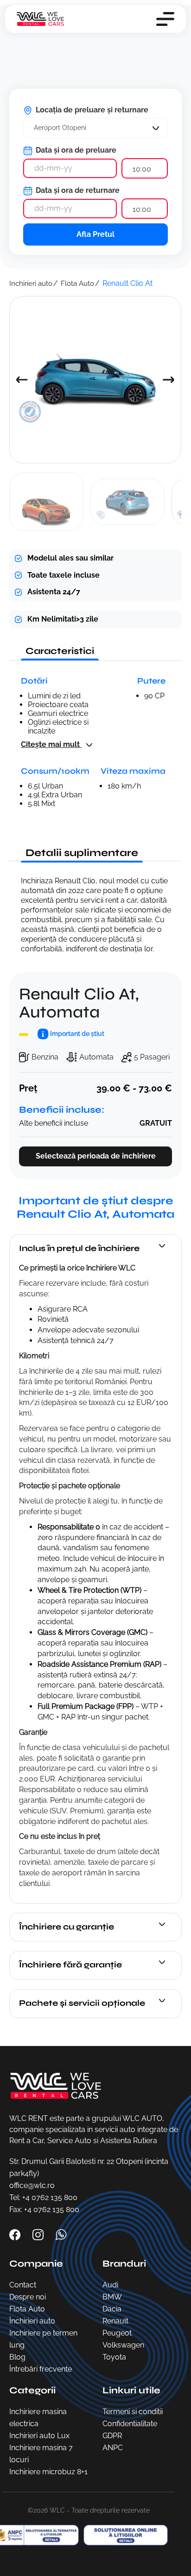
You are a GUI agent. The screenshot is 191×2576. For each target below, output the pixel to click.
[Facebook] (16, 2234)
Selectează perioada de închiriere (96, 1156)
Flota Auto (77, 283)
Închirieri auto (32, 2321)
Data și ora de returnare (77, 190)
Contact (23, 2285)
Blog (17, 2357)
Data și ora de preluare (75, 150)
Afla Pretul (95, 234)
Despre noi (28, 2297)
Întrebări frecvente (41, 2369)
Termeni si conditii (133, 2412)
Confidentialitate (130, 2424)
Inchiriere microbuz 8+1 (48, 2472)
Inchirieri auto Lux (39, 2436)
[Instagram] (39, 2234)
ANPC (113, 2448)
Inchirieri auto (31, 283)
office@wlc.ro (32, 2185)
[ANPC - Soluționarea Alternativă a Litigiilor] (123, 2535)
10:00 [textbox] (142, 169)
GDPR (112, 2436)
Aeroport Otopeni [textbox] (60, 128)
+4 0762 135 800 (50, 2197)
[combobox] (95, 128)
